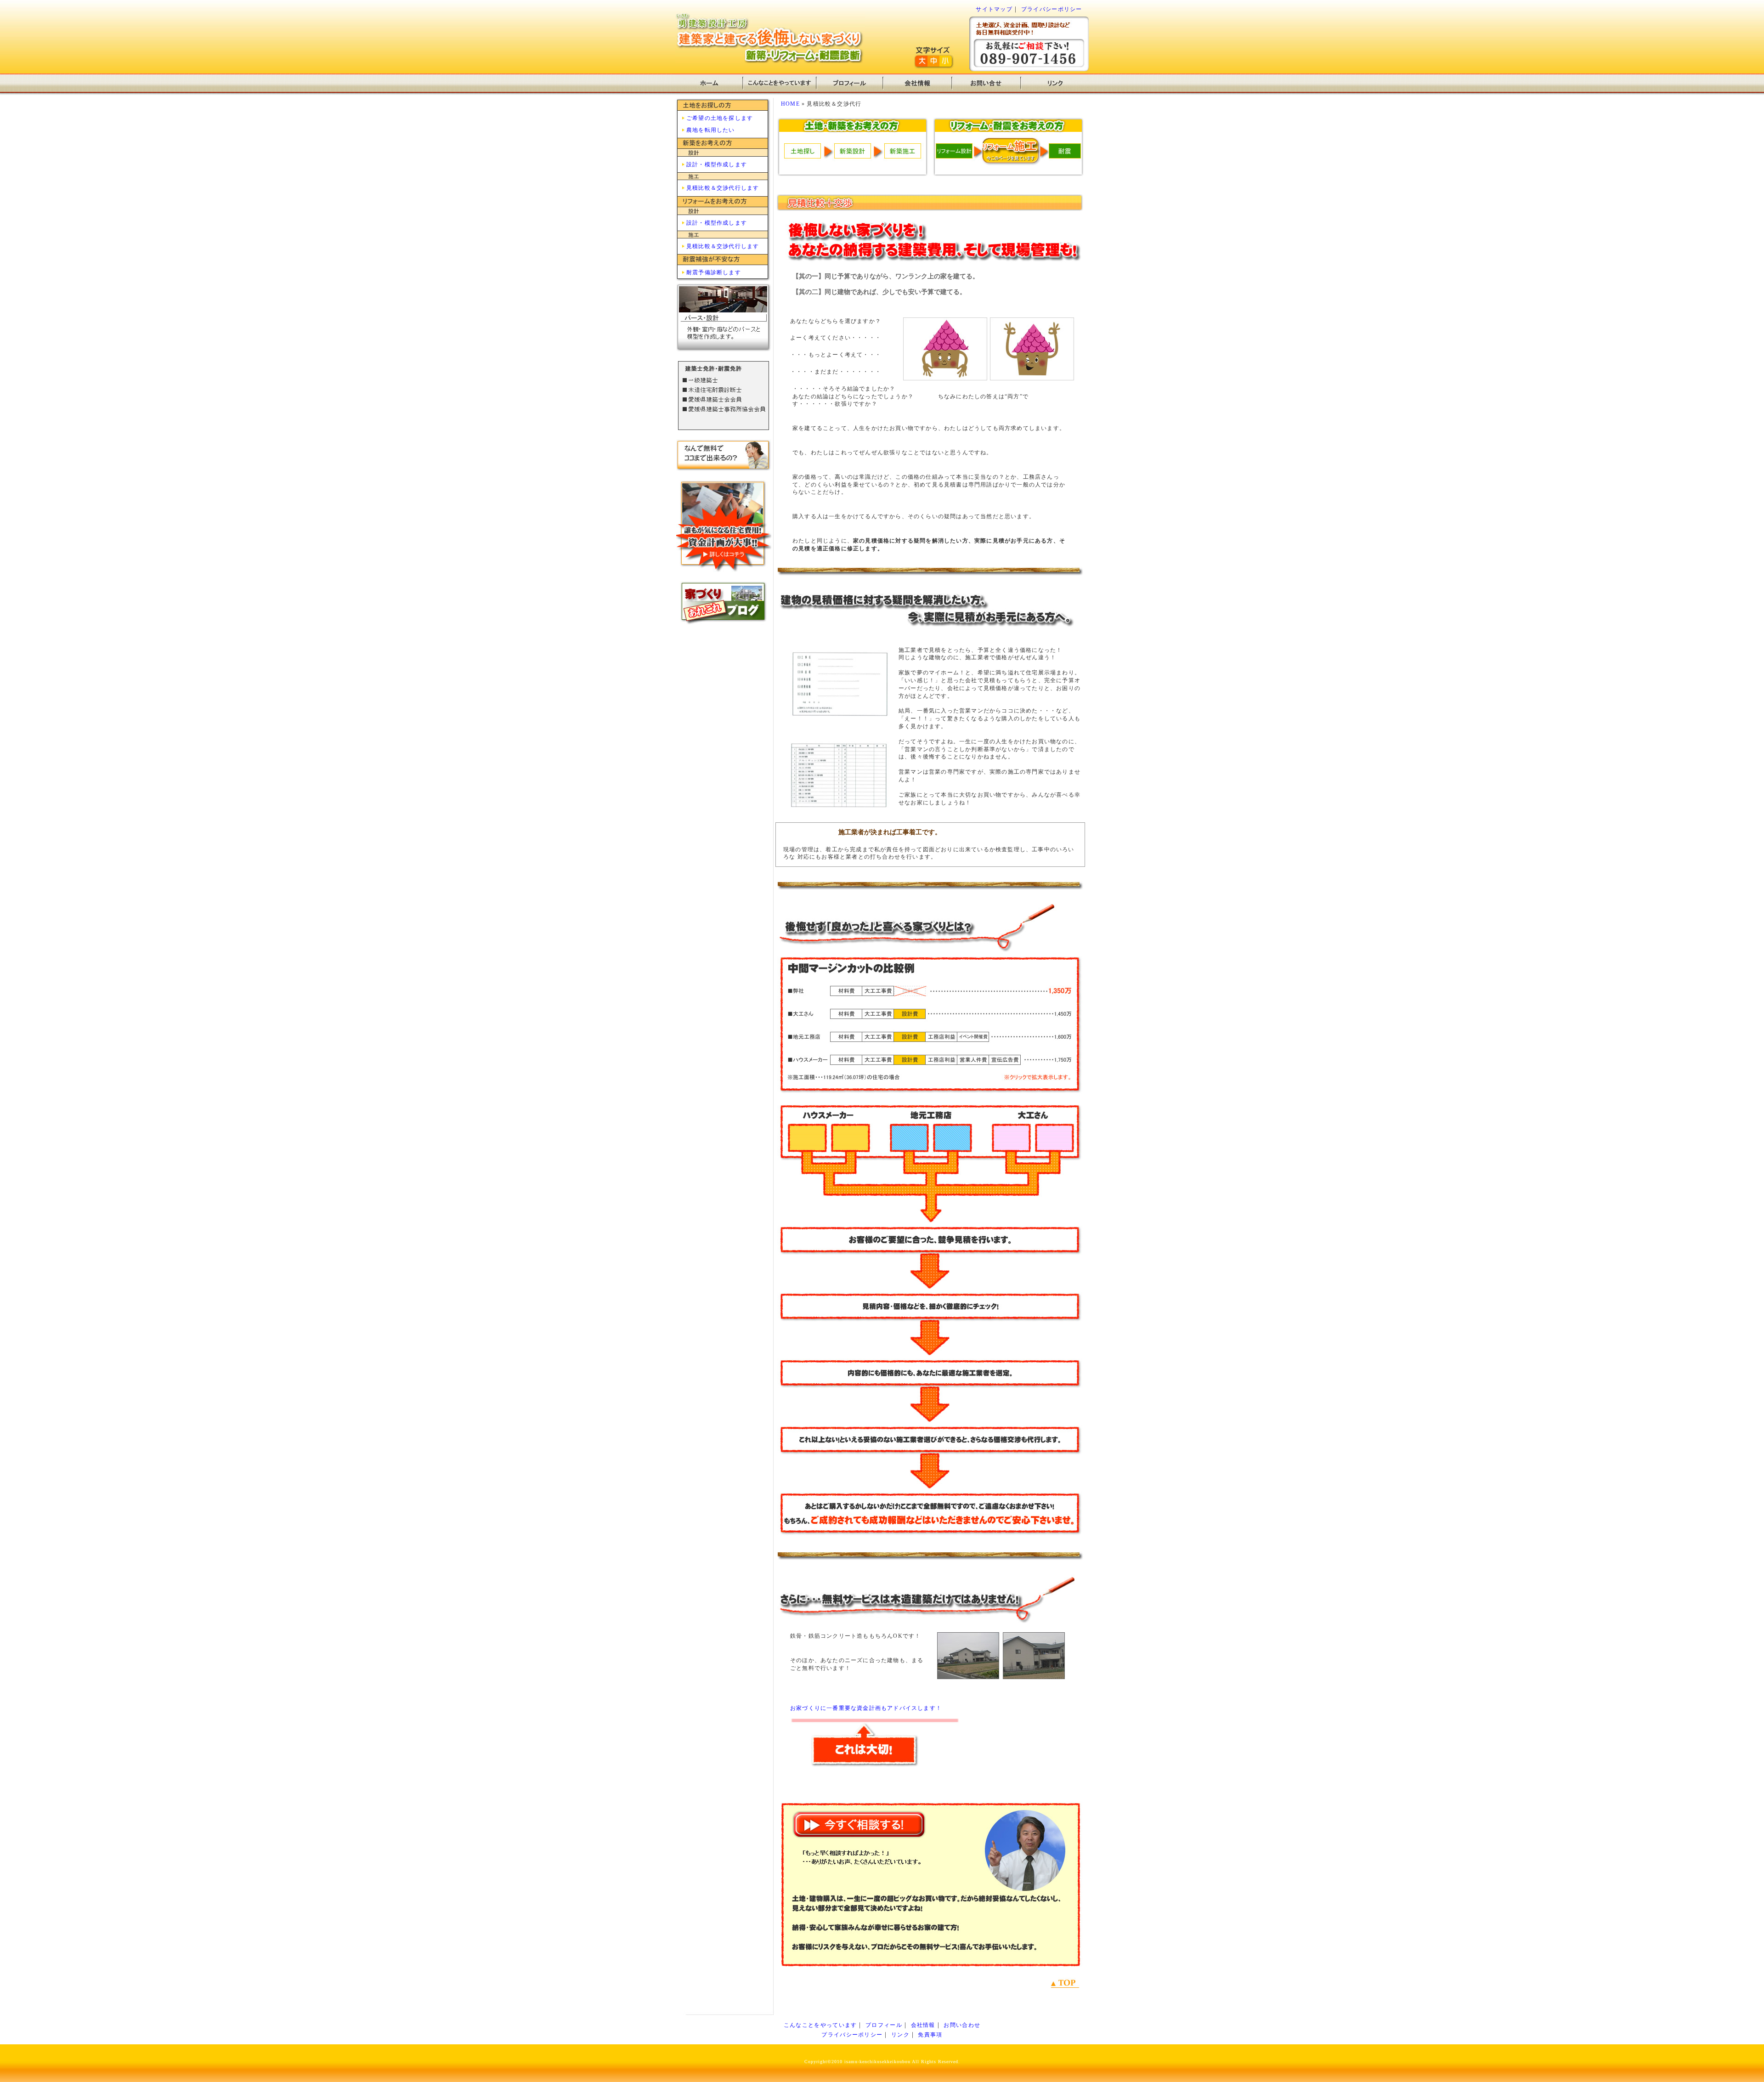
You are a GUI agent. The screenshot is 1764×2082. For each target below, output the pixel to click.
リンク (900, 2035)
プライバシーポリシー (1052, 9)
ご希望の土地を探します (720, 118)
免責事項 (930, 2035)
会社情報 (923, 2025)
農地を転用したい (711, 130)
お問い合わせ (962, 2025)
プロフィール (884, 2025)
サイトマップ (994, 9)
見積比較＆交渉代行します (723, 188)
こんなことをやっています (820, 2025)
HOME (790, 104)
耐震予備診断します (714, 272)
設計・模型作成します (717, 164)
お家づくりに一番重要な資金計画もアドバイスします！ (866, 1708)
